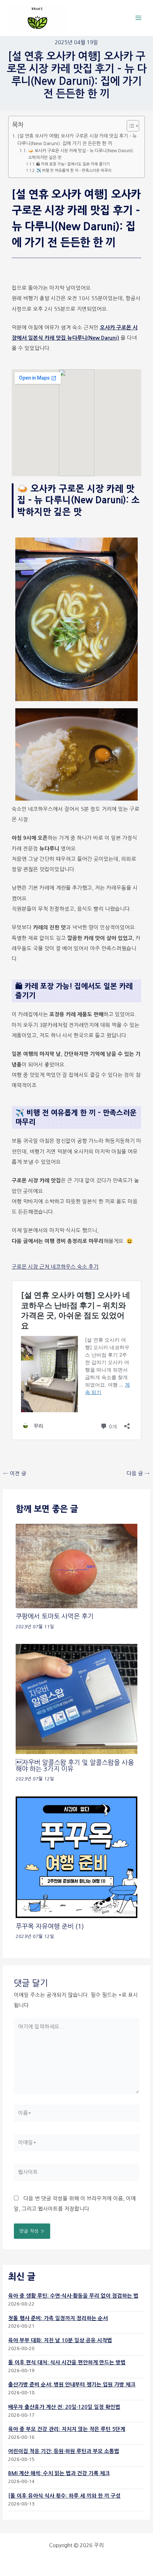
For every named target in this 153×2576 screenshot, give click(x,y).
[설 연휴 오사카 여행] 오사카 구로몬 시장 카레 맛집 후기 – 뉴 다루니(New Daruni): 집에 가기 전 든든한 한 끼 (77, 140)
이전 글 (15, 1474)
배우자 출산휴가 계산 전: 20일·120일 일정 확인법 (64, 2407)
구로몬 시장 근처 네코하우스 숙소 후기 (55, 1267)
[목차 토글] (129, 126)
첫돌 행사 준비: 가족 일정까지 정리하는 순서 (58, 2318)
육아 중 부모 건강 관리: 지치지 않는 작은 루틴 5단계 (67, 2429)
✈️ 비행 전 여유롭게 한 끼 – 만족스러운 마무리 (74, 171)
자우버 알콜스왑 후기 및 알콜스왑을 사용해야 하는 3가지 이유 (75, 1766)
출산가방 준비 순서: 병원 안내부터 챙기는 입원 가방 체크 (72, 2385)
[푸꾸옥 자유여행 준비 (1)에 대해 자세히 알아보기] (76, 1857)
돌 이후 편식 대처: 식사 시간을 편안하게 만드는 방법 (67, 2362)
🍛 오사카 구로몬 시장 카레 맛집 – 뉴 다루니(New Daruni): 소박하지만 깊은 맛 (81, 154)
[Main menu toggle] (138, 18)
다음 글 (138, 1474)
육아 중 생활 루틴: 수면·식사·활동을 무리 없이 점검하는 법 (73, 2296)
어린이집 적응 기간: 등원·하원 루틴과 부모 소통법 (64, 2451)
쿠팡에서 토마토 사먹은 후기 (55, 1616)
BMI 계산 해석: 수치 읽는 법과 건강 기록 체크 (59, 2473)
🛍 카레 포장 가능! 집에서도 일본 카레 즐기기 (73, 164)
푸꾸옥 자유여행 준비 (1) (50, 1926)
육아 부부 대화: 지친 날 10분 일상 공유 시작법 (60, 2340)
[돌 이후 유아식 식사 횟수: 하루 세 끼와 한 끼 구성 (64, 2496)
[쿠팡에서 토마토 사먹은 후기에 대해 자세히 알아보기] (76, 1565)
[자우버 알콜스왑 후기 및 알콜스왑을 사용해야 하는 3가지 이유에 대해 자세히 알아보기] (76, 1699)
